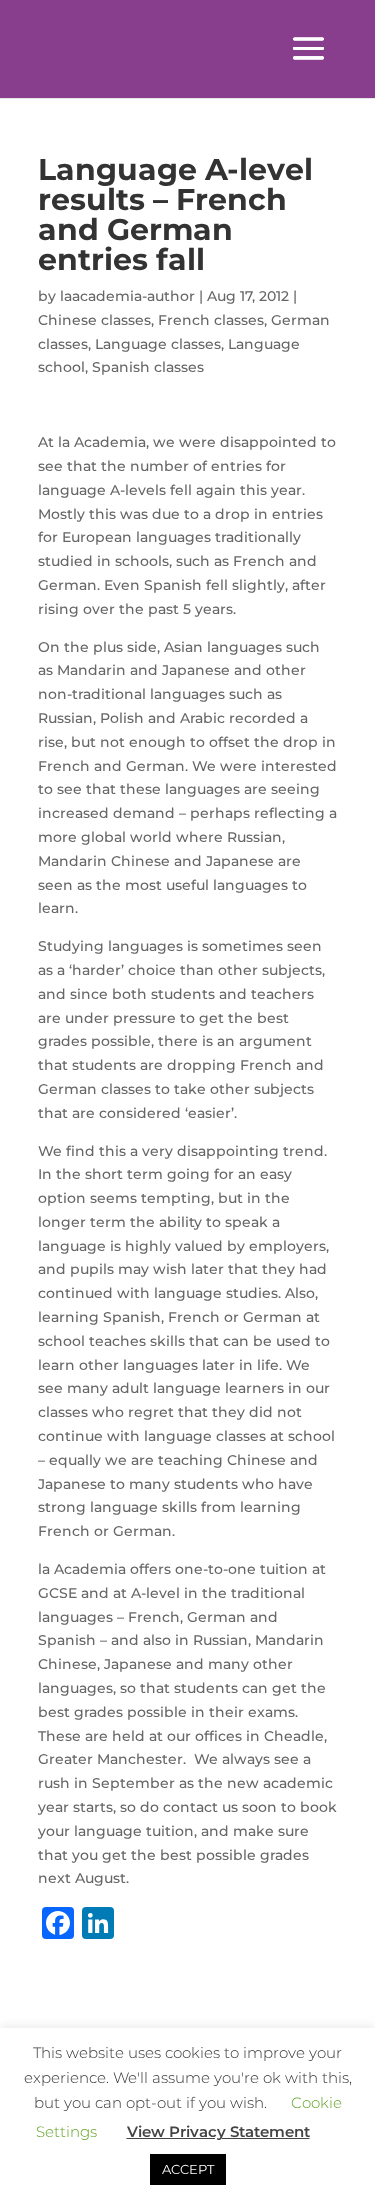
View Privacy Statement (218, 2131)
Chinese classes (94, 320)
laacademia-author (127, 296)
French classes (211, 320)
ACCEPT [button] (188, 2169)
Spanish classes (148, 367)
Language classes (158, 344)
